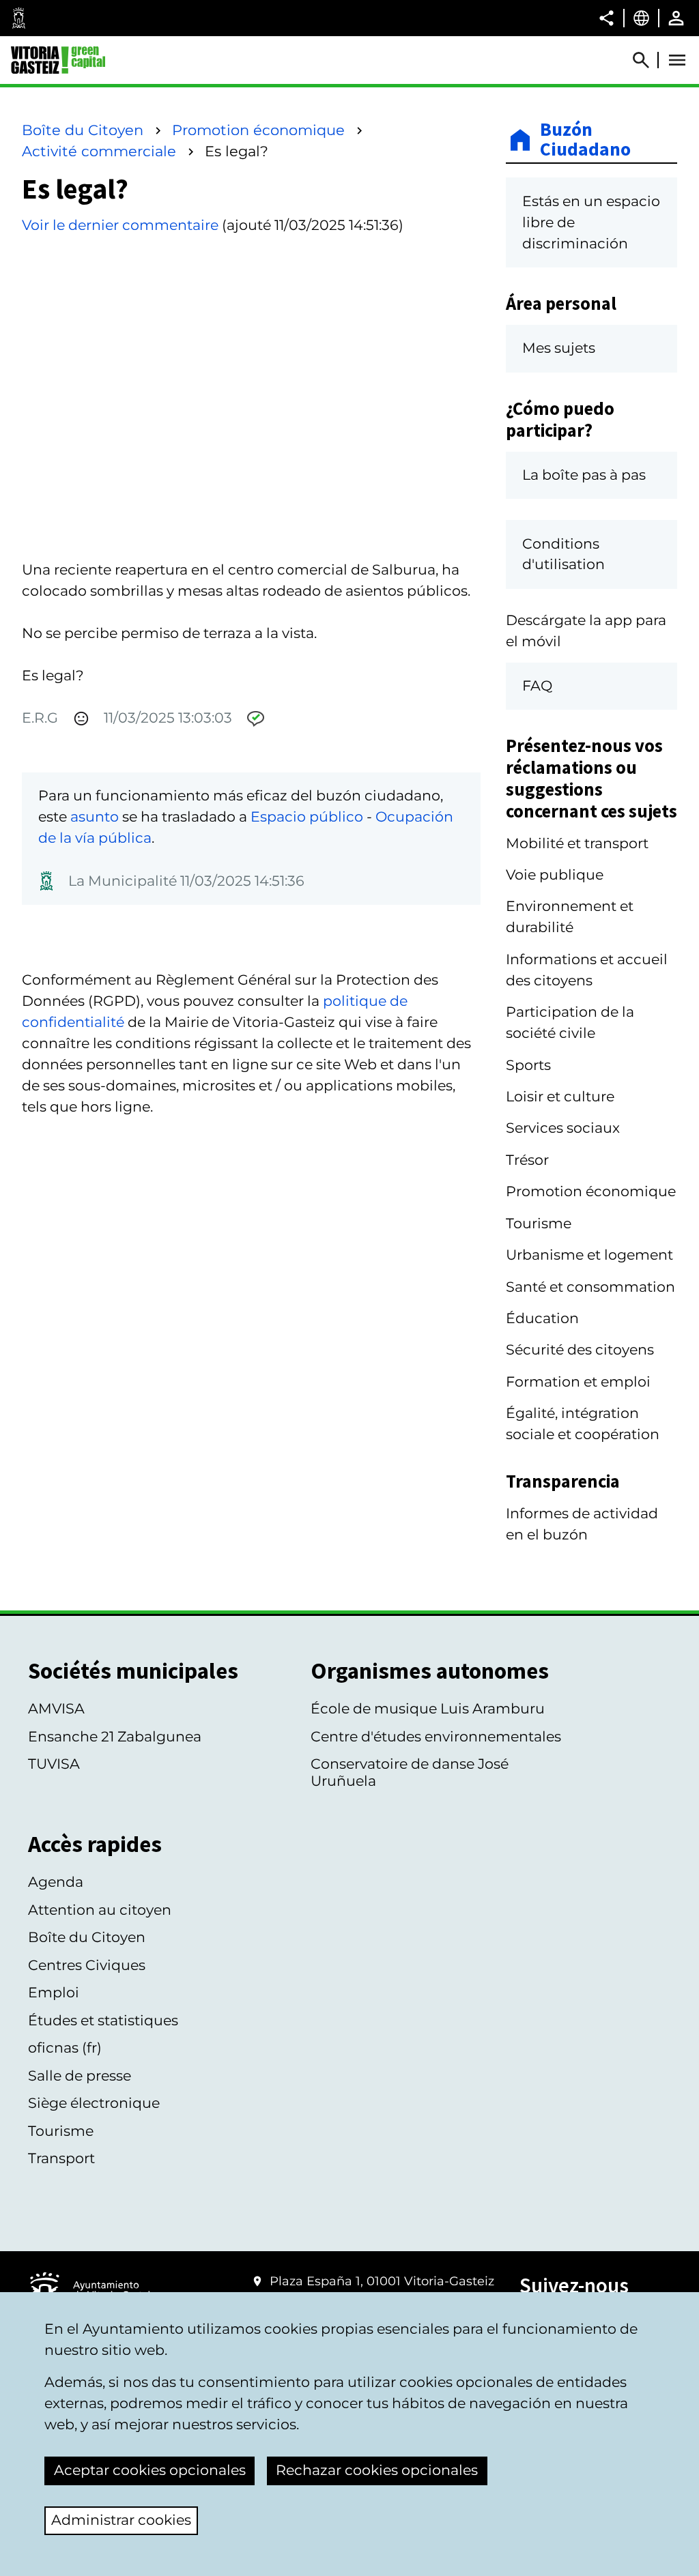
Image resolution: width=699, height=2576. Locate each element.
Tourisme (539, 1223)
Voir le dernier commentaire (120, 225)
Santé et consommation (590, 1287)
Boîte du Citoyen (83, 130)
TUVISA (54, 1764)
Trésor (527, 1160)
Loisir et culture (560, 1096)
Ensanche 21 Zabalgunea (115, 1736)
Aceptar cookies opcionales (150, 2470)
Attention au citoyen (100, 1910)
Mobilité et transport (577, 843)
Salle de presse (80, 2075)
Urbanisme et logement (589, 1255)
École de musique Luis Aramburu (428, 1708)
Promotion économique (258, 130)
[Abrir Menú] (677, 60)
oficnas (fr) (65, 2047)
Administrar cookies (121, 2520)
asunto (95, 816)
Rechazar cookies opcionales (377, 2470)
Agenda (56, 1882)
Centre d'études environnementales (436, 1736)
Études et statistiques (103, 2020)
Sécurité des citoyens (580, 1349)
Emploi (54, 1992)
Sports (528, 1065)
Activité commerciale (99, 151)
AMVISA (56, 1708)
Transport (61, 2158)
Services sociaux (563, 1128)
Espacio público (307, 816)
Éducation (542, 1318)
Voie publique (555, 874)
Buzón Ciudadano (585, 140)
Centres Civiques (87, 1965)
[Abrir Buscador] (647, 60)
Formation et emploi (578, 1381)
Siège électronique (94, 2103)
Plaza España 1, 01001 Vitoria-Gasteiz (382, 2281)
